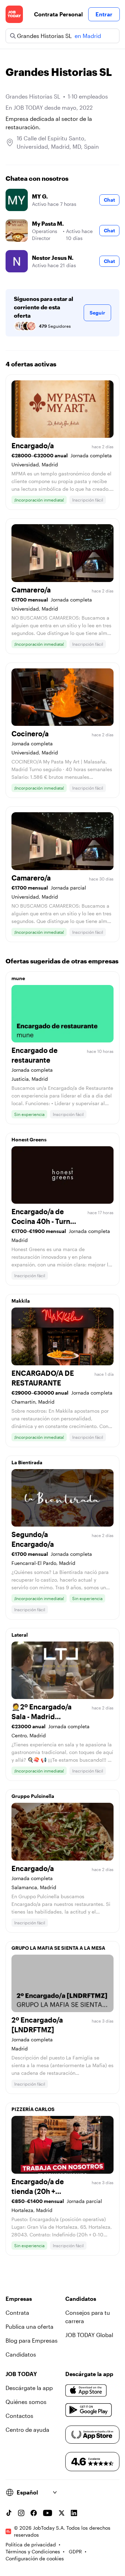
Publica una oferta (30, 2326)
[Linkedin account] (74, 2513)
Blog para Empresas (32, 2340)
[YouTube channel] (48, 2513)
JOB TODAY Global (89, 2335)
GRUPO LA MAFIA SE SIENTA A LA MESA (58, 1948)
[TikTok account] (9, 2513)
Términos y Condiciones (33, 2551)
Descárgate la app (29, 2388)
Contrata (17, 2313)
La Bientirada (27, 1462)
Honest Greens (29, 1139)
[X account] (61, 2513)
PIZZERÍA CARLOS (33, 2109)
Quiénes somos (26, 2402)
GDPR (75, 2551)
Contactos (19, 2416)
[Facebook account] (34, 2513)
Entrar (104, 14)
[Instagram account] (21, 2513)
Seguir (97, 313)
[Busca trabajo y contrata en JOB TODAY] (14, 14)
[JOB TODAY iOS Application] (86, 2391)
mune (18, 978)
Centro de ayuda (27, 2430)
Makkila (21, 1301)
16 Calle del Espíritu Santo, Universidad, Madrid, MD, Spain (58, 142)
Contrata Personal (58, 14)
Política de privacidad (31, 2544)
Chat (109, 200)
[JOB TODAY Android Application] (89, 2410)
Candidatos (21, 2354)
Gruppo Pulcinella (33, 1796)
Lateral (20, 1635)
